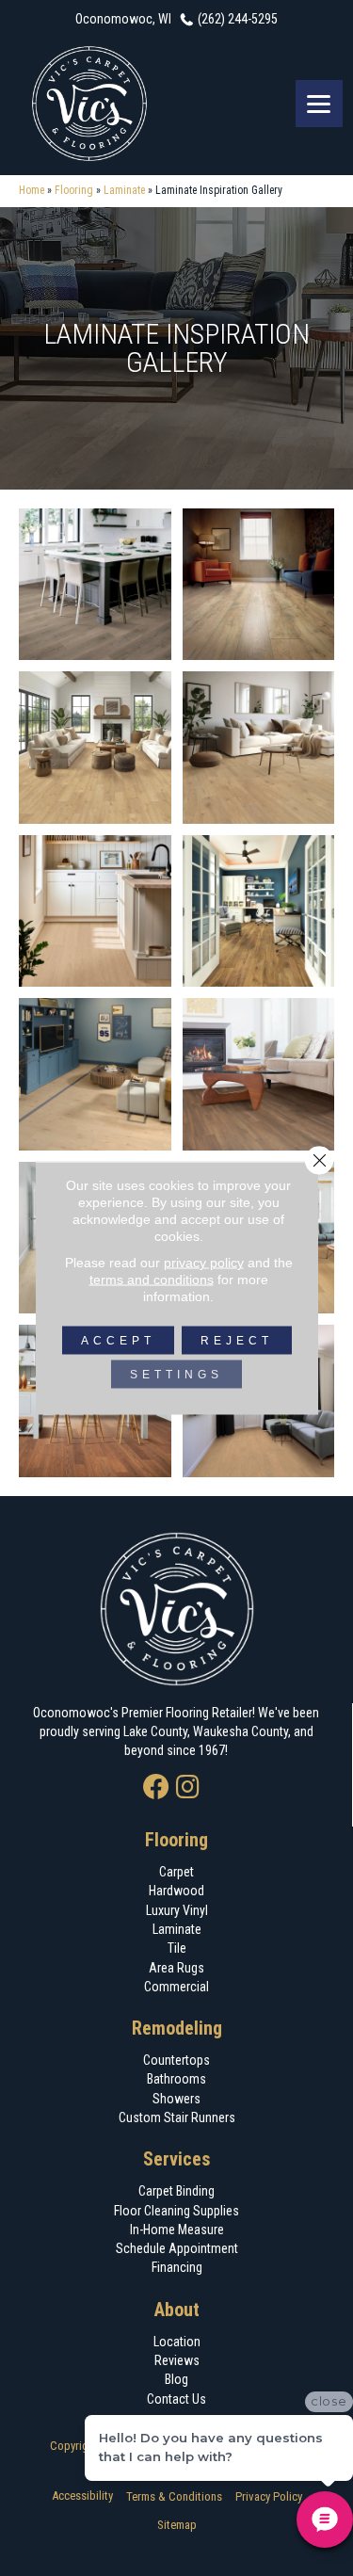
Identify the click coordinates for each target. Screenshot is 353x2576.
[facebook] (156, 1788)
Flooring (74, 190)
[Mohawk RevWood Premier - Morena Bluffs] (259, 911)
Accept (118, 1341)
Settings (176, 1375)
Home (32, 190)
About (177, 2310)
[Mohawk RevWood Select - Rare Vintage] (259, 585)
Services (177, 2159)
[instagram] (188, 1788)
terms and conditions (152, 1280)
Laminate (124, 190)
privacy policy (204, 1263)
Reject (237, 1341)
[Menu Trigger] (319, 104)
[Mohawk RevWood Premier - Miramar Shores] (259, 1074)
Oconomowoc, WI (123, 19)
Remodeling (177, 2028)
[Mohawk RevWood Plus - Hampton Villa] (95, 585)
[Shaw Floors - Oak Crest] (95, 1074)
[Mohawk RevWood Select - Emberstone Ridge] (95, 748)
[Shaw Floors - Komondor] (95, 911)
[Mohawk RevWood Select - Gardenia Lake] (259, 748)
